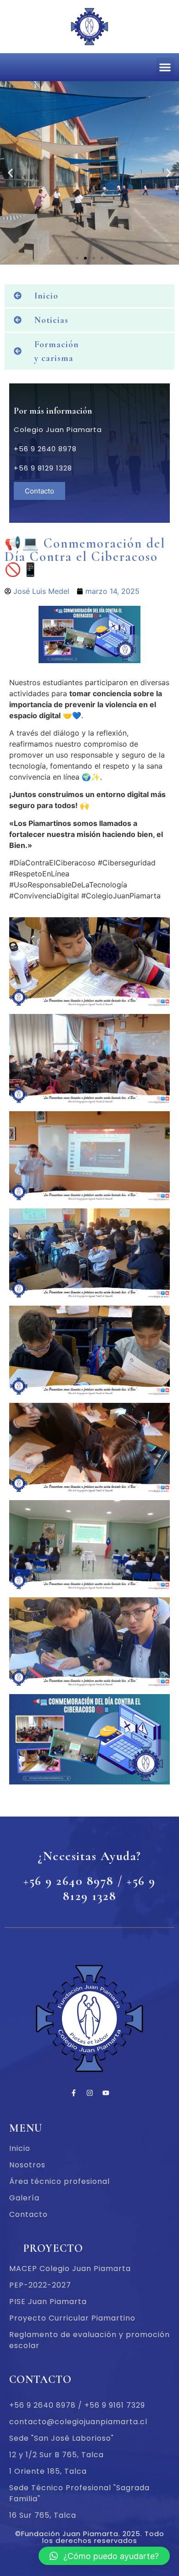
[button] (165, 67)
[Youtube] (106, 2093)
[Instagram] (89, 2093)
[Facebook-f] (73, 2093)
